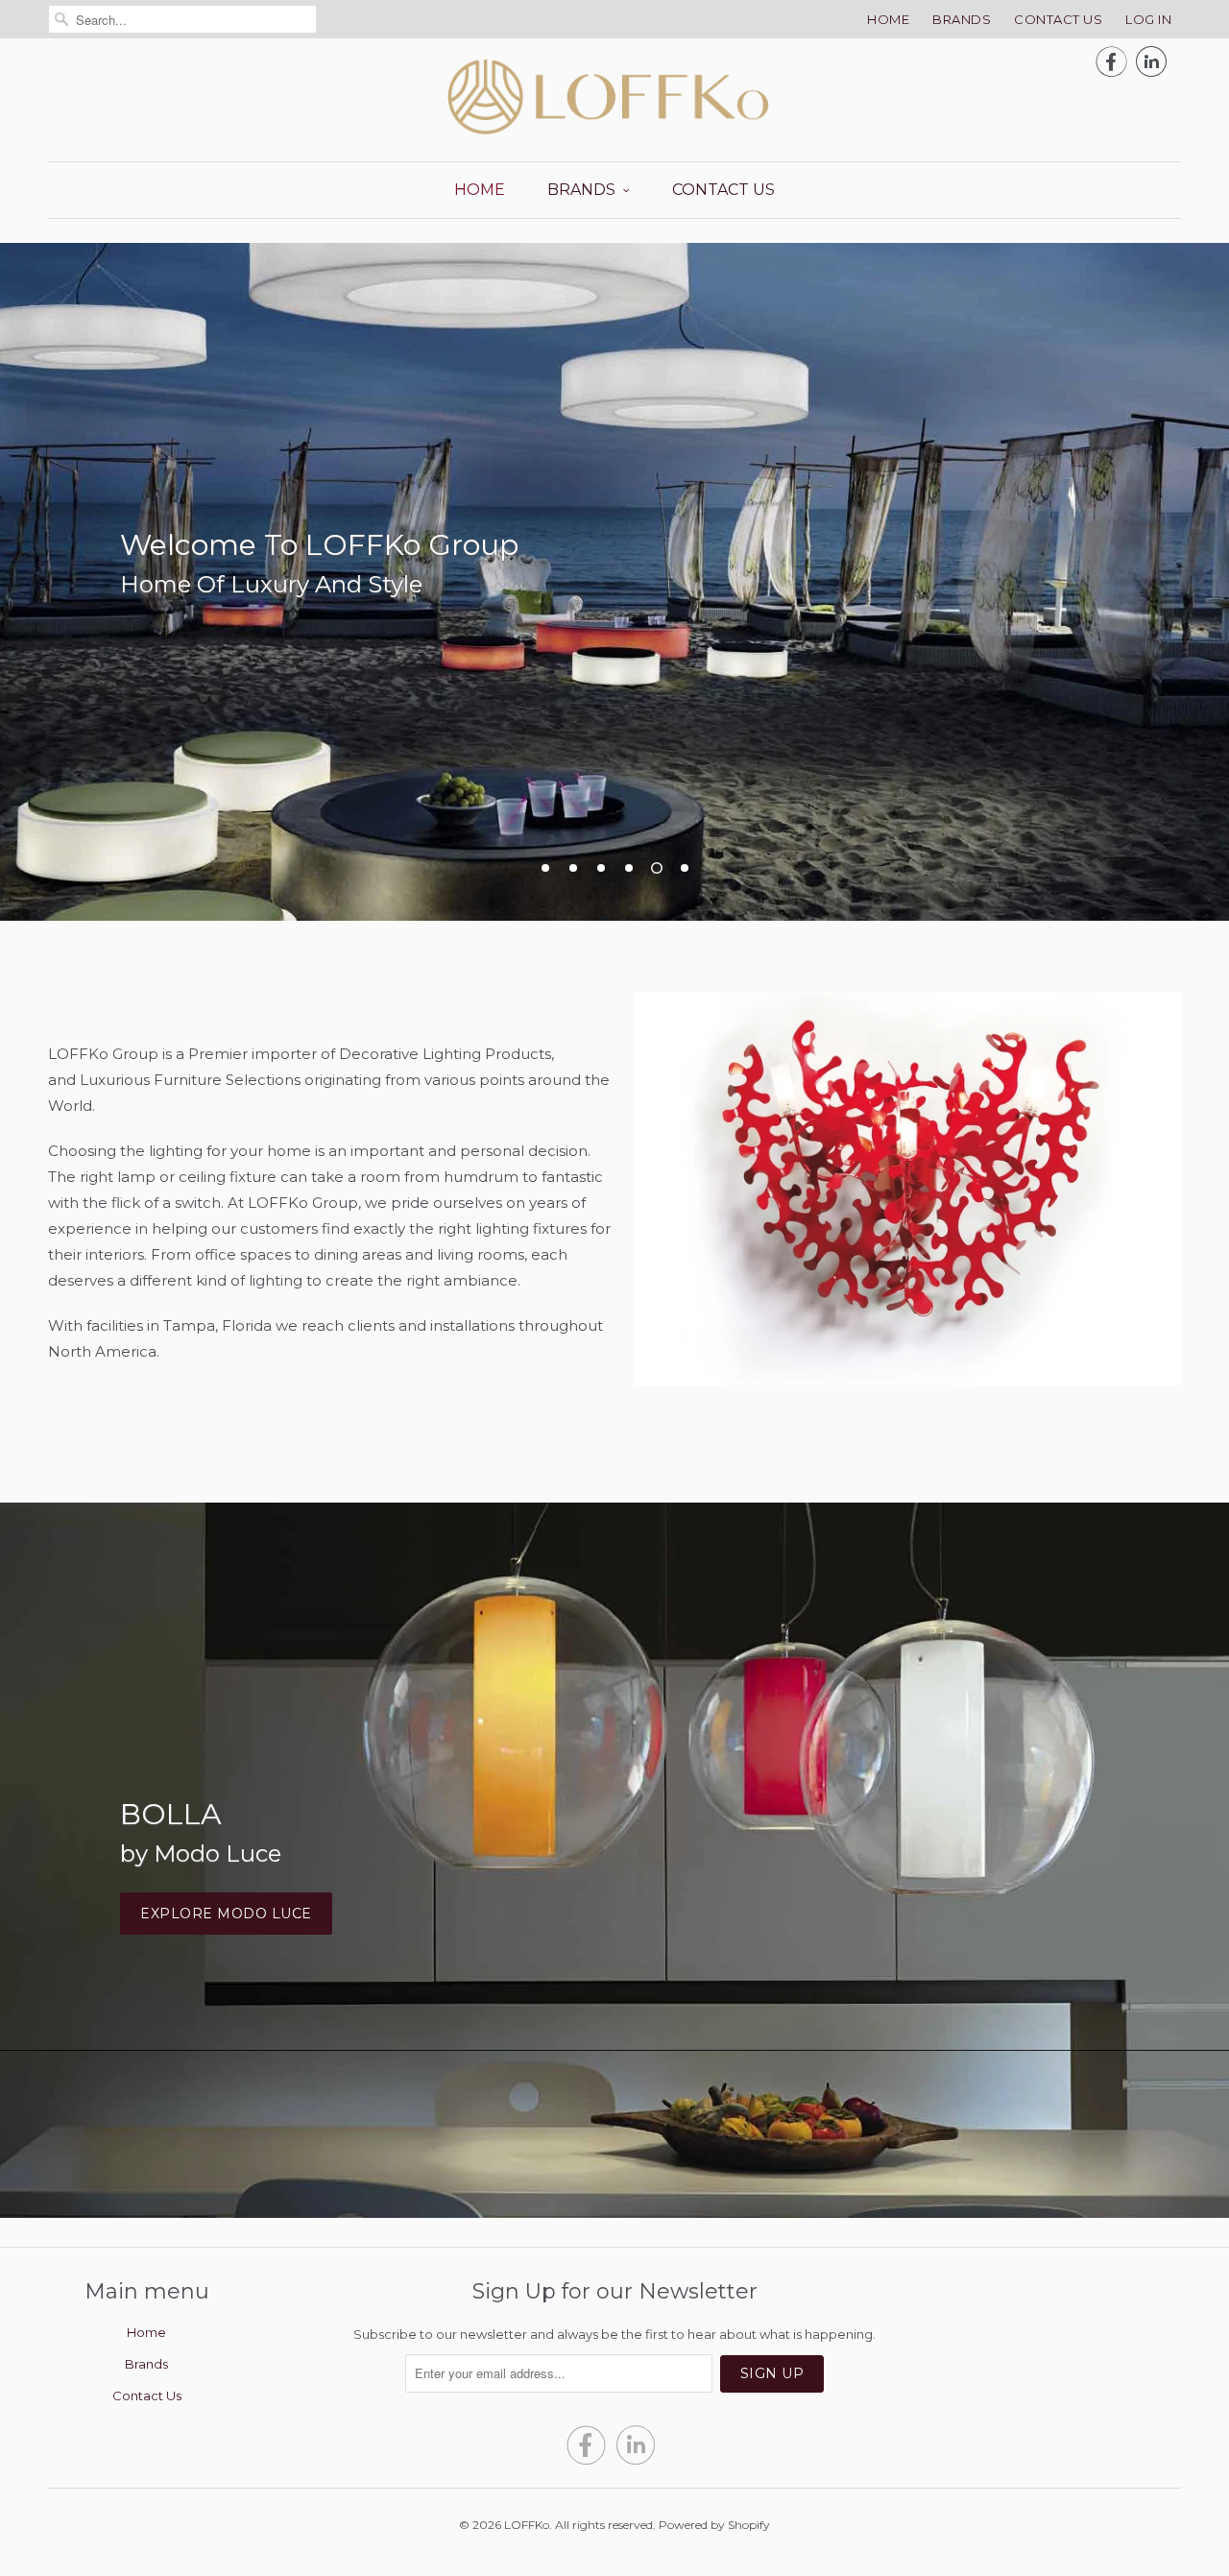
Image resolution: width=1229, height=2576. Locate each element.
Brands (962, 19)
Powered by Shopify (714, 2525)
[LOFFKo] (614, 97)
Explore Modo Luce (226, 1914)
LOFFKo (527, 2525)
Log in (1148, 19)
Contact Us (1058, 19)
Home (888, 19)
